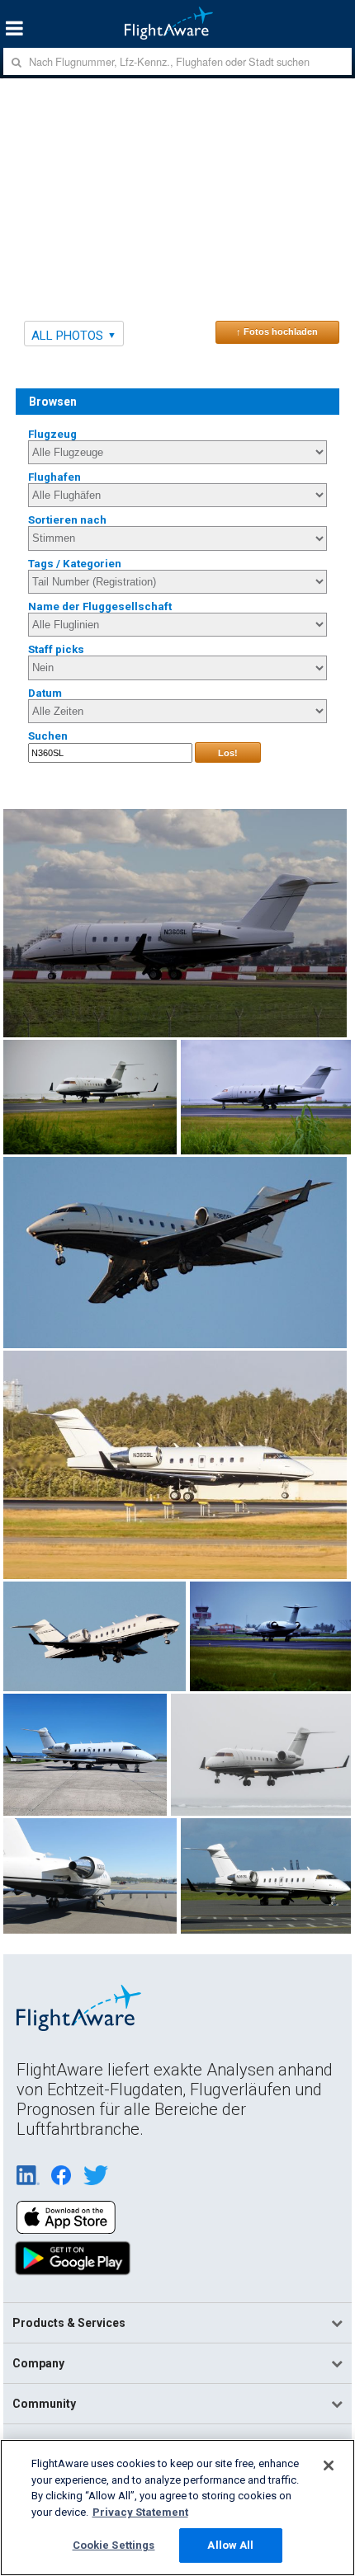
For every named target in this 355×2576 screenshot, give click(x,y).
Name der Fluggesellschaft (100, 606)
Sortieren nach (67, 520)
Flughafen (54, 477)
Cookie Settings (114, 2545)
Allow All (230, 2545)
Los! (228, 753)
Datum (45, 693)
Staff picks (56, 649)
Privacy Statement (140, 2512)
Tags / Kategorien (75, 564)
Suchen (48, 736)
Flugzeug (52, 434)
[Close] (329, 2466)
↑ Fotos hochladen (277, 331)
